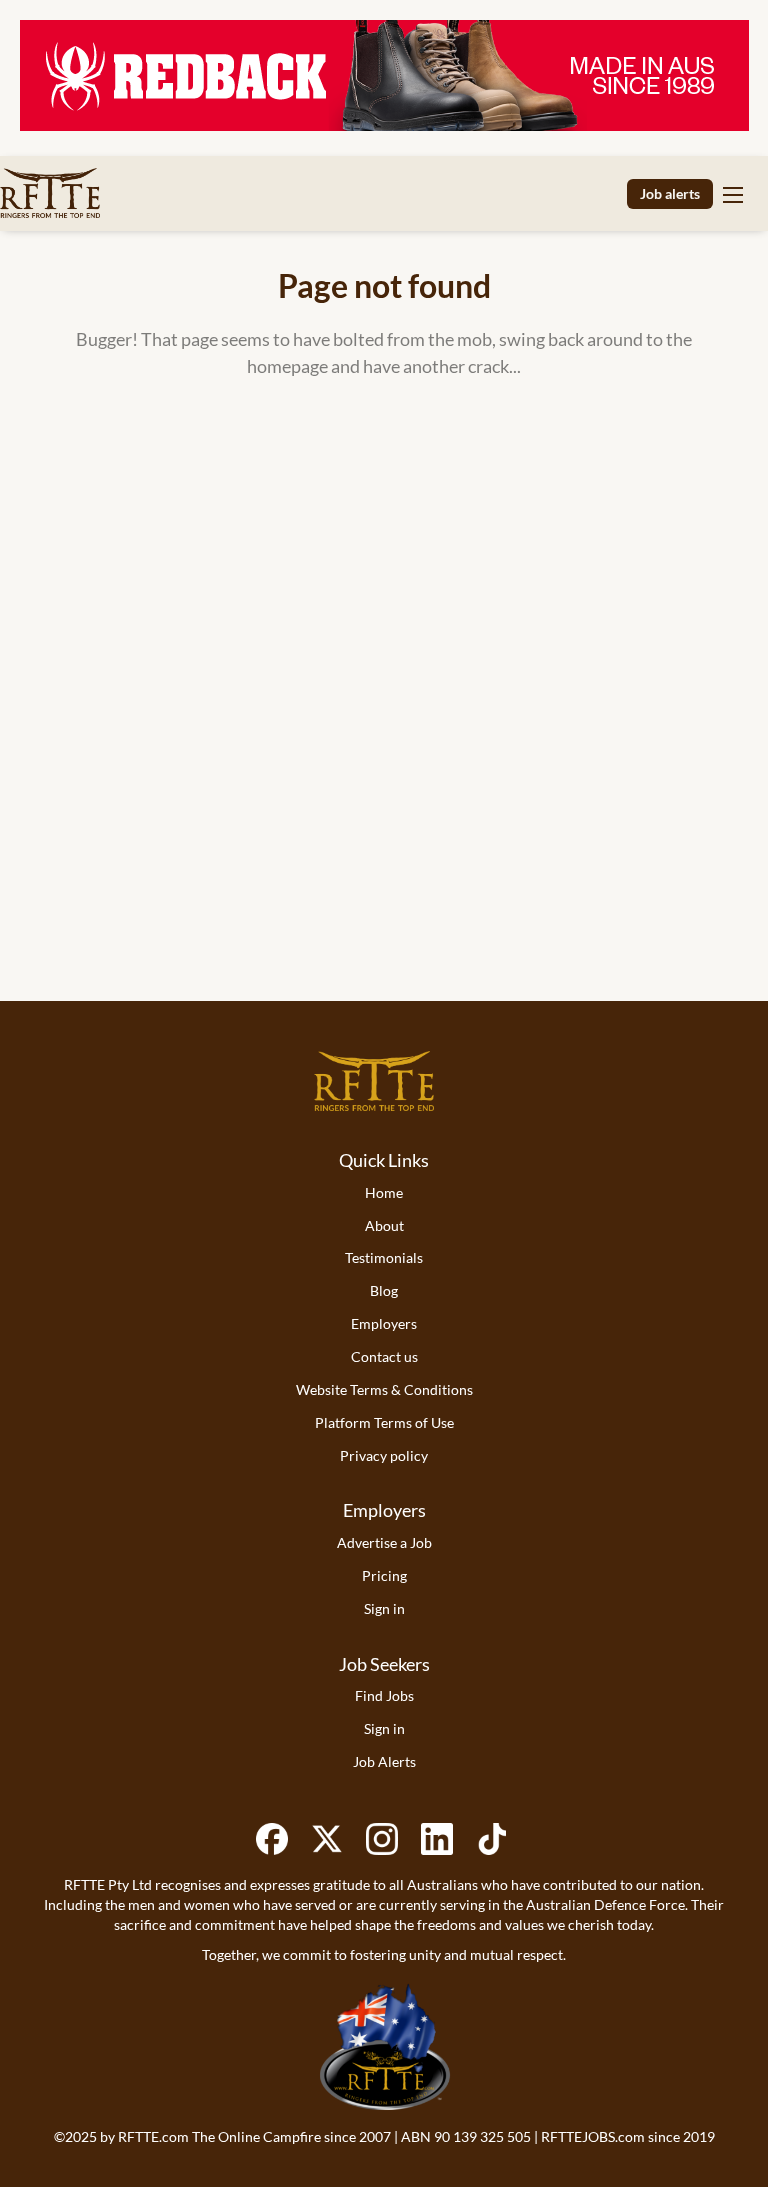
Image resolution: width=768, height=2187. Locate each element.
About (384, 1225)
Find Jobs (384, 1695)
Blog (384, 1290)
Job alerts (670, 193)
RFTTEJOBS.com (593, 2136)
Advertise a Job (384, 1542)
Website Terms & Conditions (384, 1389)
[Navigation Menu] (733, 194)
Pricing (384, 1575)
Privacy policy (384, 1455)
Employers (384, 1323)
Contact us (384, 1356)
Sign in (384, 1608)
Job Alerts (384, 1761)
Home (384, 1192)
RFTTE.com (153, 2136)
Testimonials (384, 1257)
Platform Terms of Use (384, 1422)
